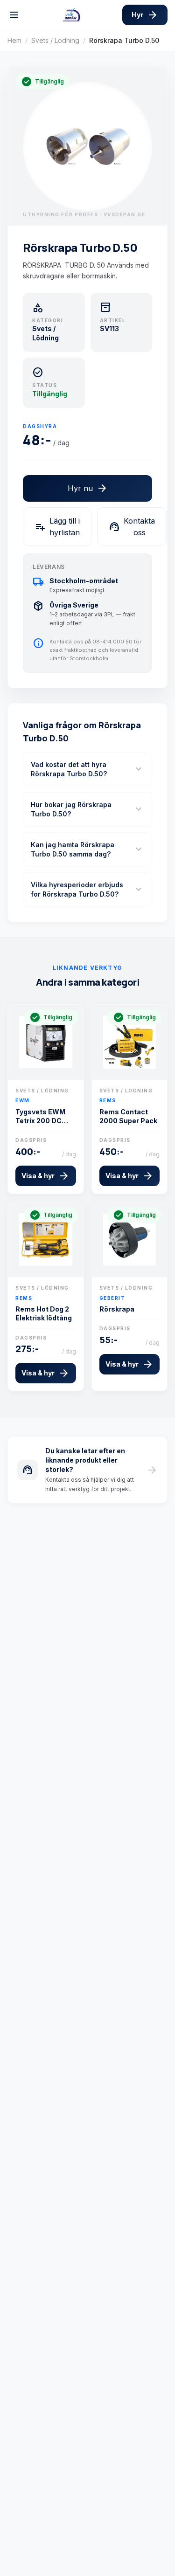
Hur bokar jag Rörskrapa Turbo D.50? (87, 809)
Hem (14, 40)
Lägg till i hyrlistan (57, 527)
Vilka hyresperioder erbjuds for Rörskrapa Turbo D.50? (87, 889)
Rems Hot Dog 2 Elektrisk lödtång (44, 1313)
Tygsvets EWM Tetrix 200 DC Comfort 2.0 (40, 1117)
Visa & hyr (45, 1176)
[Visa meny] (14, 15)
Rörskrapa (117, 1309)
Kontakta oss (132, 527)
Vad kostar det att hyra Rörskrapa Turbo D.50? (87, 769)
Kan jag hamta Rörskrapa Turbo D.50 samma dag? (87, 849)
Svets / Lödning (55, 40)
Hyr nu (88, 488)
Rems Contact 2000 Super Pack (128, 1116)
